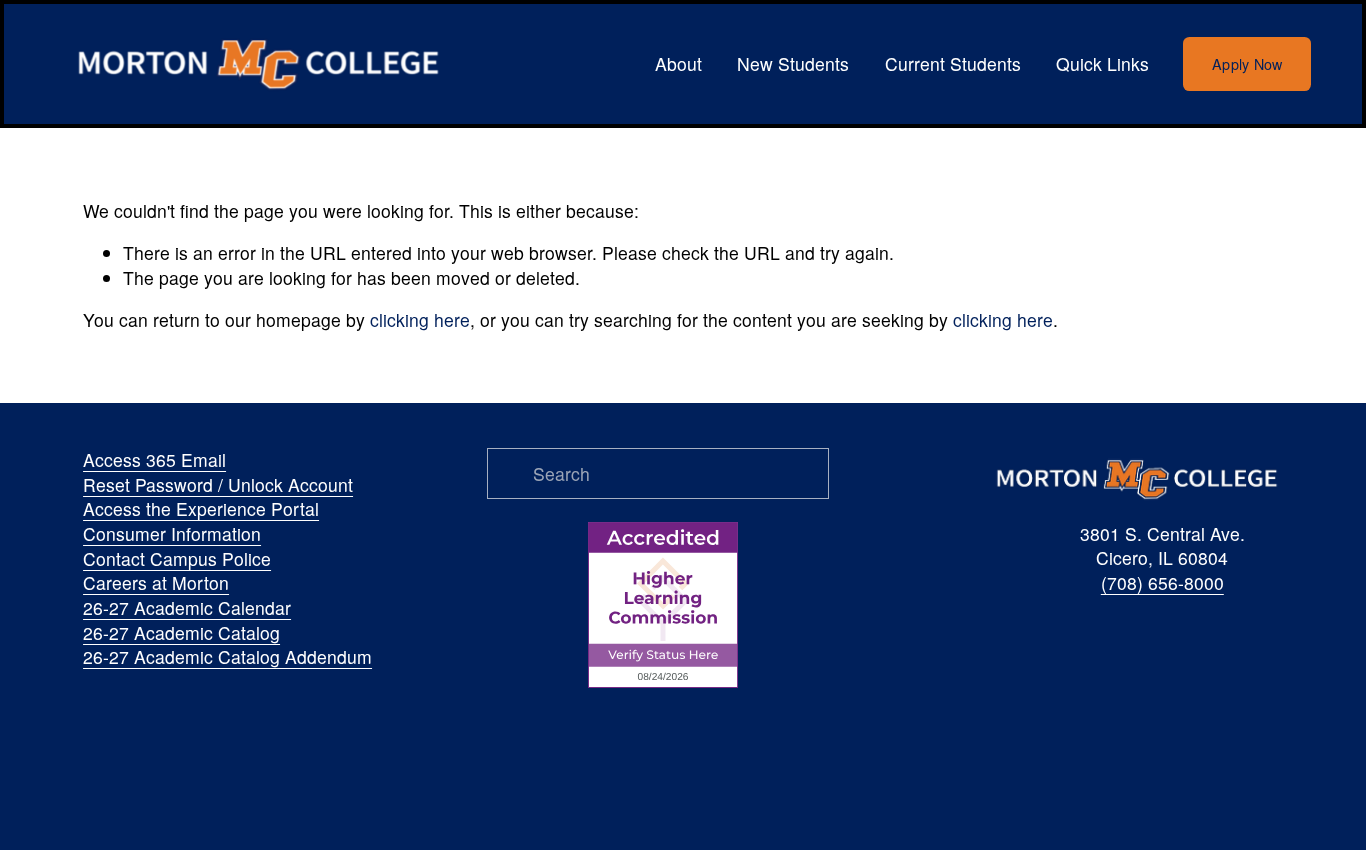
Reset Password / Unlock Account (218, 485)
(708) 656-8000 (1162, 583)
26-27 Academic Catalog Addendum (227, 657)
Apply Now (1247, 64)
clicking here (420, 319)
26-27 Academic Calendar (187, 608)
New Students (793, 63)
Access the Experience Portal (201, 509)
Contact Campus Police (177, 559)
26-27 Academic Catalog (181, 633)
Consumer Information (172, 534)
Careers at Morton (156, 583)
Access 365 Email (154, 460)
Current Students (953, 63)
